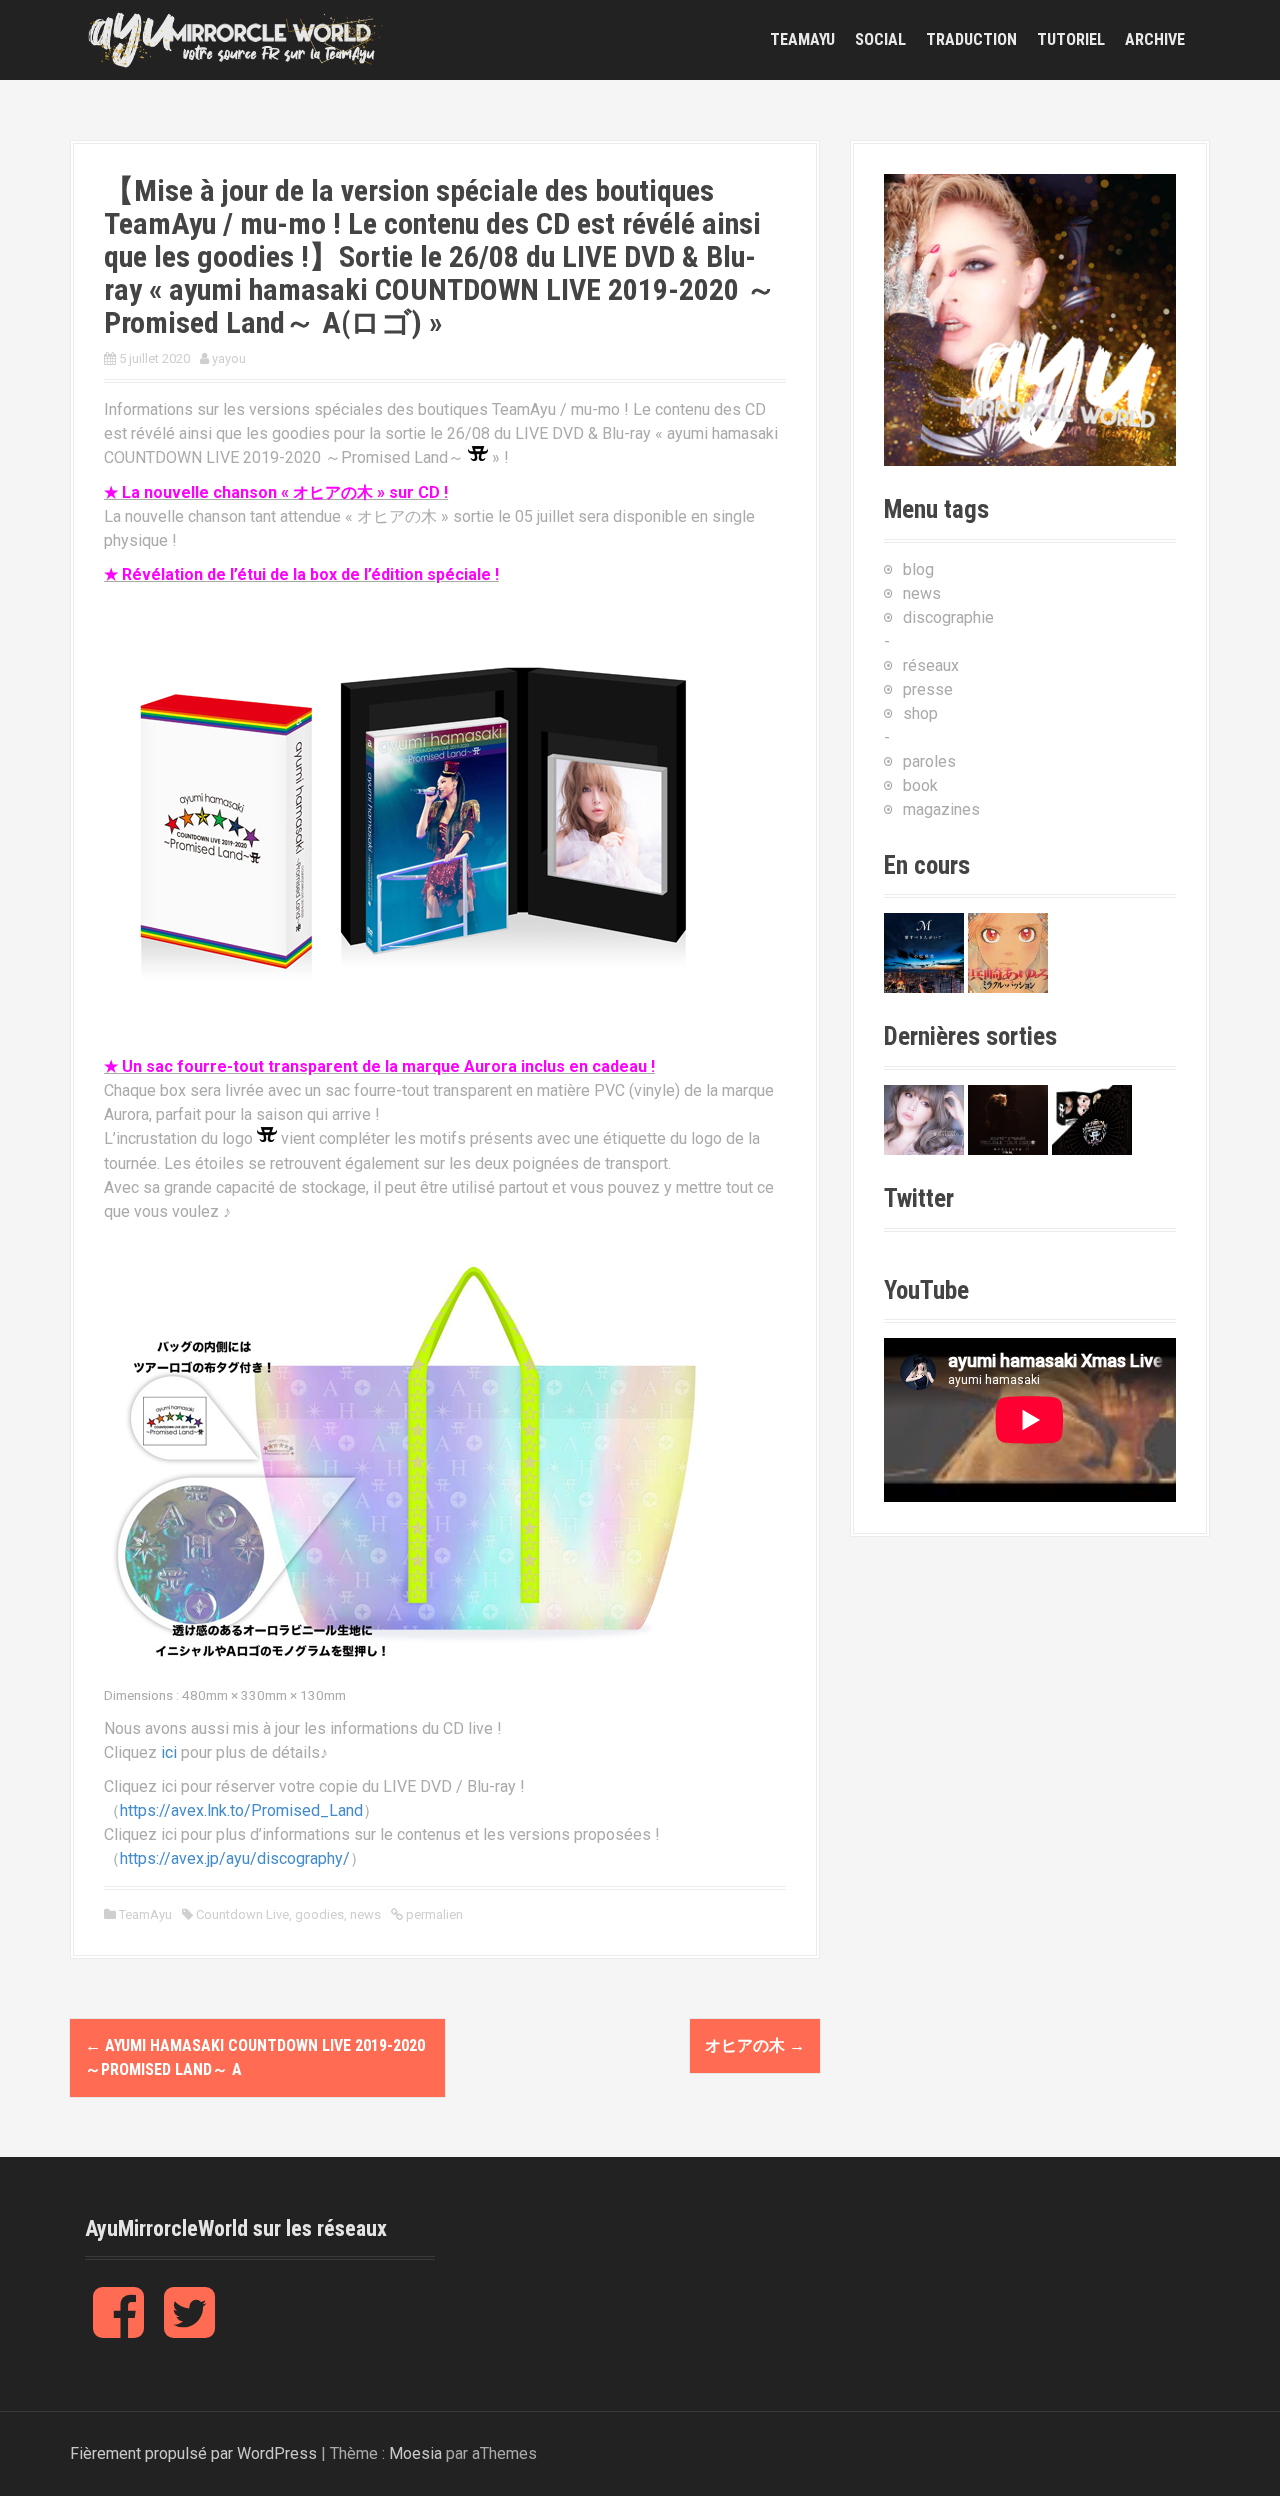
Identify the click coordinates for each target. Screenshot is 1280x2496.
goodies (319, 1914)
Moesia (415, 2453)
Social (880, 39)
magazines (941, 809)
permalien (433, 1914)
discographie (948, 617)
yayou (229, 358)
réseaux (931, 665)
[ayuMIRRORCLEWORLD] (235, 38)
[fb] (118, 2328)
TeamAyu (802, 39)
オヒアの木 (755, 2045)
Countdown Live (242, 1914)
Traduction (971, 39)
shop (920, 713)
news (365, 1914)
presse (928, 689)
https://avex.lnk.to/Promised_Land (241, 1810)
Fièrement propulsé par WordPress (193, 2453)
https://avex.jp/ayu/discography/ (235, 1858)
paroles (929, 761)
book (920, 785)
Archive (1155, 39)
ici (169, 1752)
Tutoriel (1071, 39)
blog (918, 569)
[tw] (189, 2328)
